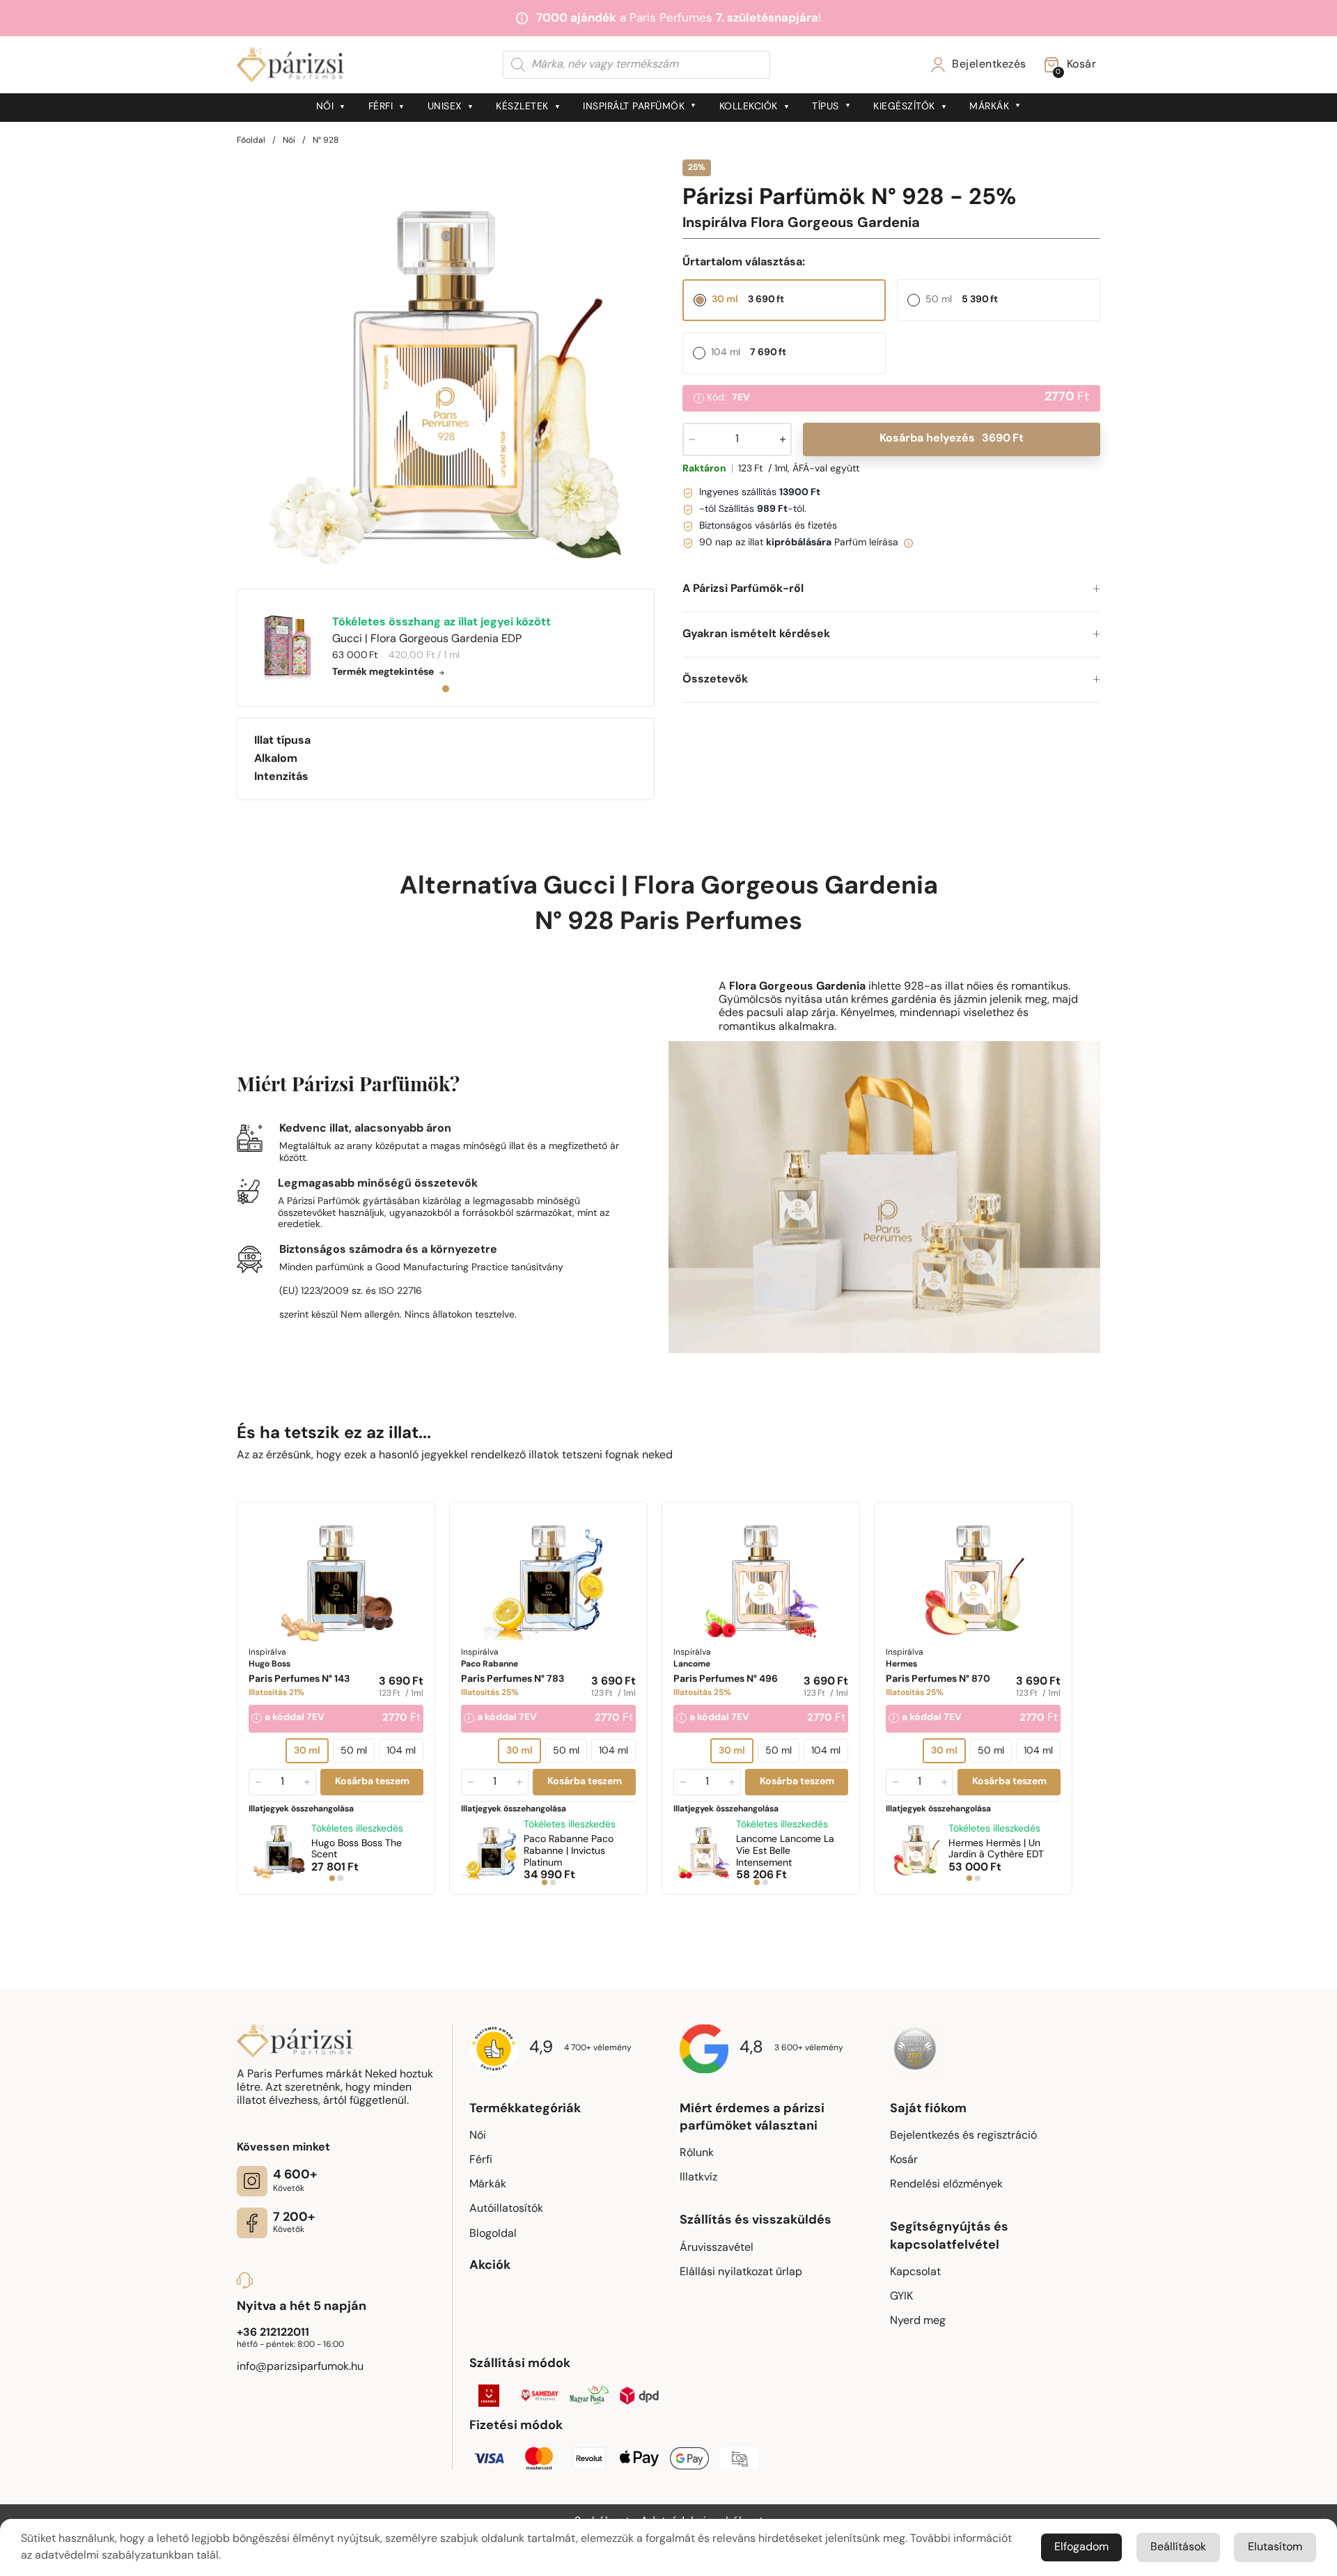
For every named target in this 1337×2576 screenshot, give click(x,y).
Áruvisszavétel (717, 2248)
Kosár (904, 2160)
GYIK (901, 2297)
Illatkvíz (698, 2178)
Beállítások (1178, 2547)
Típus (826, 107)
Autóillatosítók (506, 2209)
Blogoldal (493, 2234)
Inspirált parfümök (634, 107)
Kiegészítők (904, 107)
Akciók (490, 2266)
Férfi (381, 107)
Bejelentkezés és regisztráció (963, 2136)
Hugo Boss (357, 1850)
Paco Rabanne (569, 1851)
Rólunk (697, 2153)
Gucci (579, 887)
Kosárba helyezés (952, 439)
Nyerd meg (918, 2321)
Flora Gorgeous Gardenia (786, 887)
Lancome (785, 1851)
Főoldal (251, 141)
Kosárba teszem (372, 1782)
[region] (446, 368)
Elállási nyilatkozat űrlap (741, 2272)
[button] (891, 590)
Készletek (522, 107)
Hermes (996, 1850)
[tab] (446, 689)
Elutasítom (1275, 2547)
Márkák (989, 107)
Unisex (445, 107)
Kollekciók (749, 107)
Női (325, 107)
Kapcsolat (915, 2272)
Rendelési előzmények (946, 2185)
